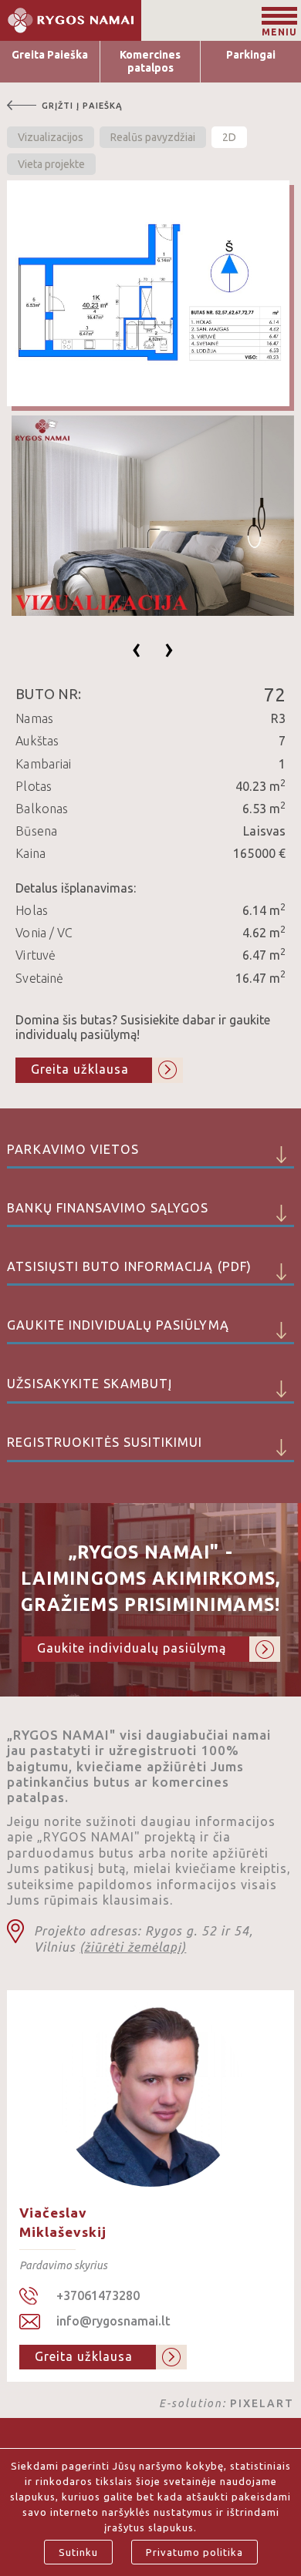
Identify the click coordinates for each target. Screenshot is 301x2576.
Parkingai (251, 55)
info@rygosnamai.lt (113, 2321)
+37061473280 (98, 2295)
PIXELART (262, 2403)
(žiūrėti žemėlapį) (133, 1947)
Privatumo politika (194, 2552)
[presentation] (137, 648)
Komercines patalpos (150, 61)
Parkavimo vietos (73, 1149)
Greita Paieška (50, 55)
